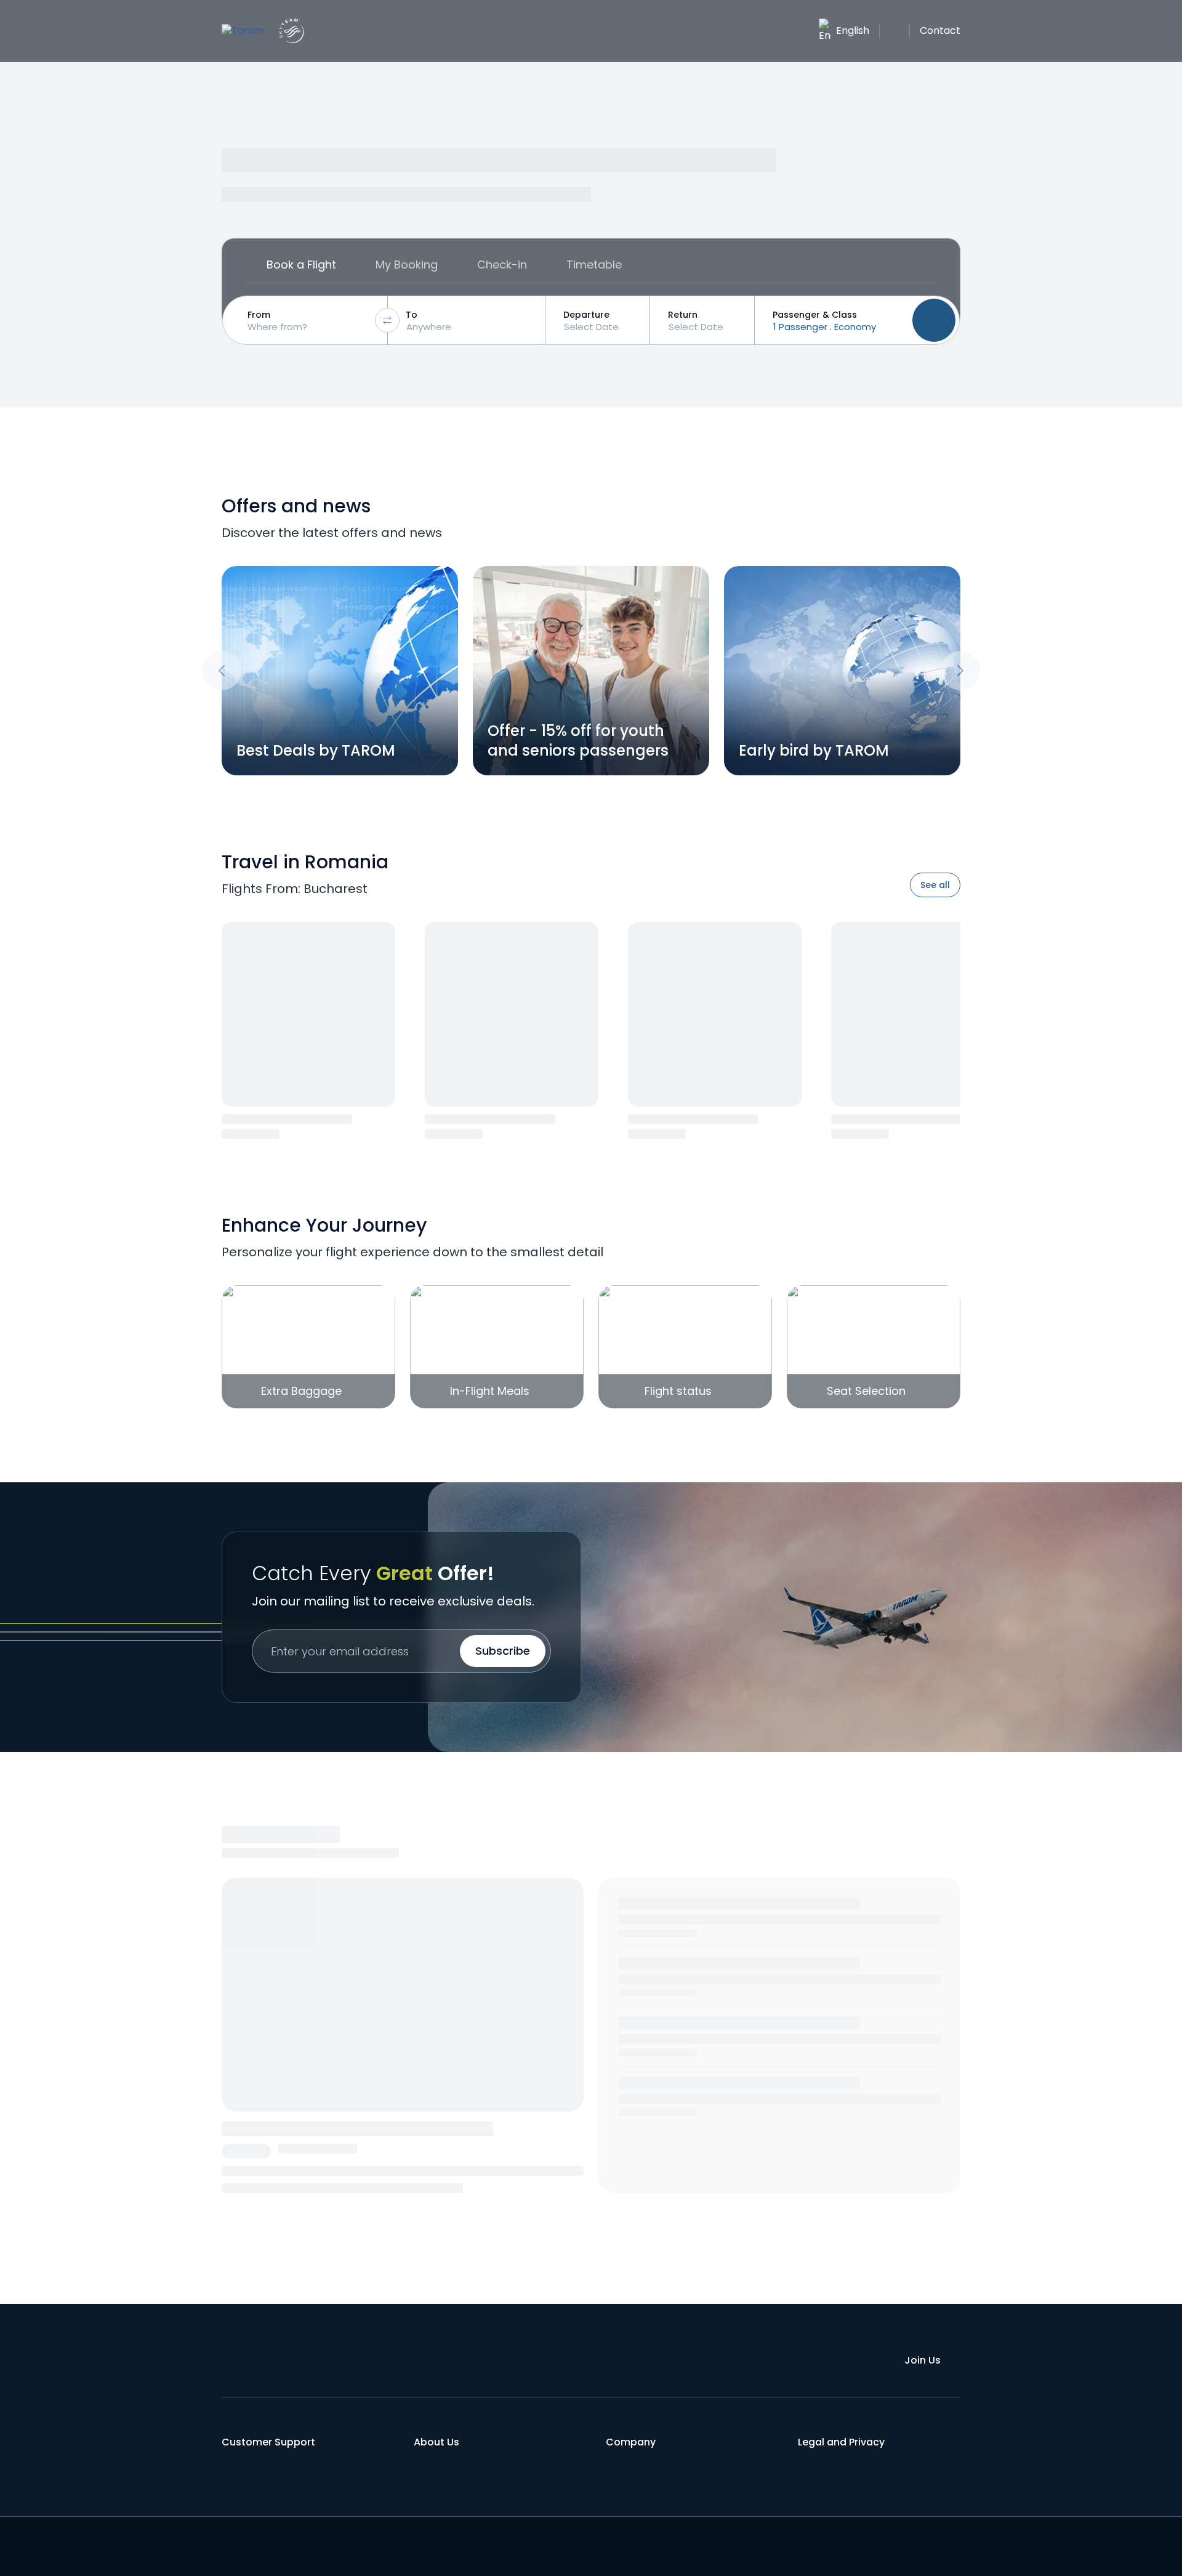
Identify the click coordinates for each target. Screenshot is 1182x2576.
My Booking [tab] (407, 264)
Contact (940, 30)
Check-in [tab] (502, 264)
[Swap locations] (387, 320)
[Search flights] (934, 320)
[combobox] (308, 320)
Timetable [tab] (594, 264)
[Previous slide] (222, 671)
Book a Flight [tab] (301, 264)
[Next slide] (960, 671)
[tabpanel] (591, 320)
